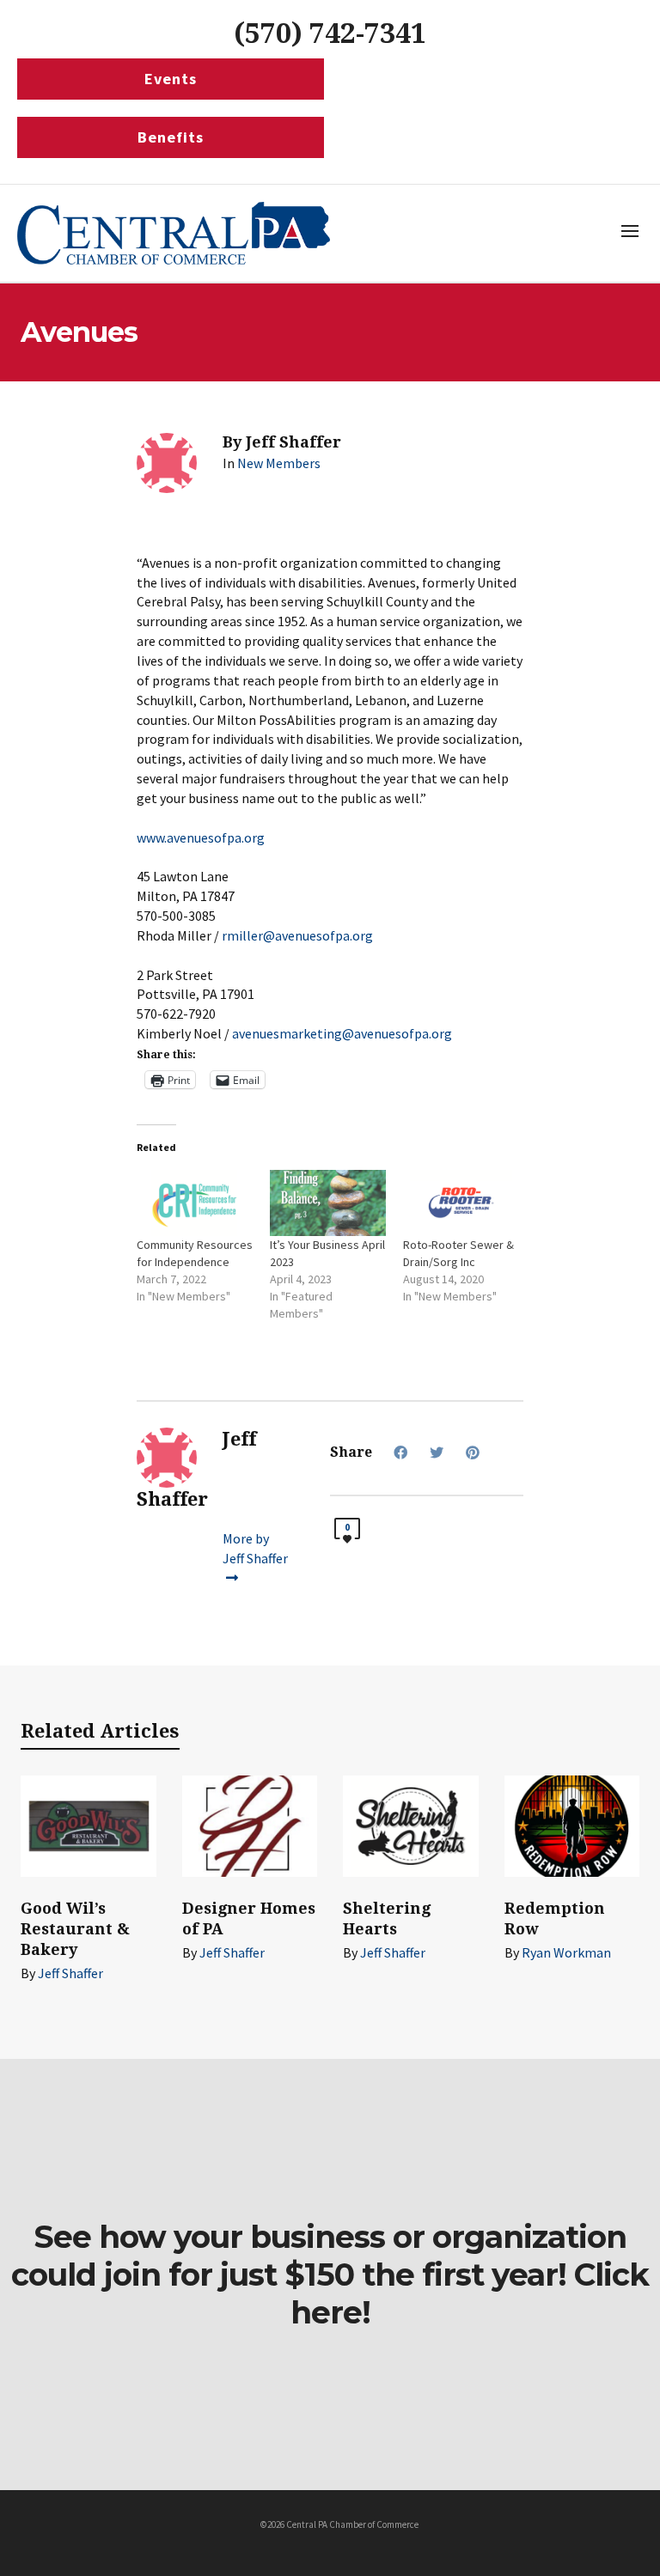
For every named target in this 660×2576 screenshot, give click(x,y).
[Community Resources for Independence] (195, 1203)
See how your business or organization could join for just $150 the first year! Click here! (330, 2275)
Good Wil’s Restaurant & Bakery (75, 1929)
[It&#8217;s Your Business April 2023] (328, 1203)
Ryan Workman (566, 1952)
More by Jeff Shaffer (255, 1548)
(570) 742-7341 (330, 33)
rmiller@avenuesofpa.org (297, 935)
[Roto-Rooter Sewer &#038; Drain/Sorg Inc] (461, 1203)
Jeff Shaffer (70, 1973)
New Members (279, 463)
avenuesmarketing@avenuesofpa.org (342, 1033)
